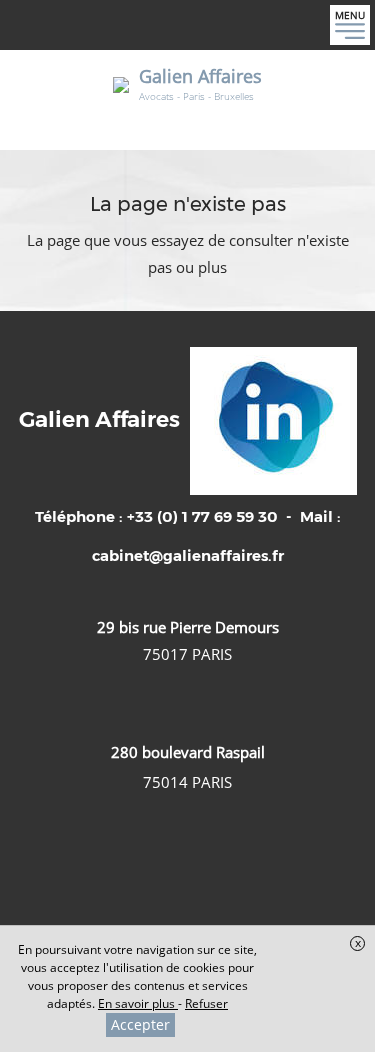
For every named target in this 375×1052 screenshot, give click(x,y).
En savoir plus (138, 1003)
